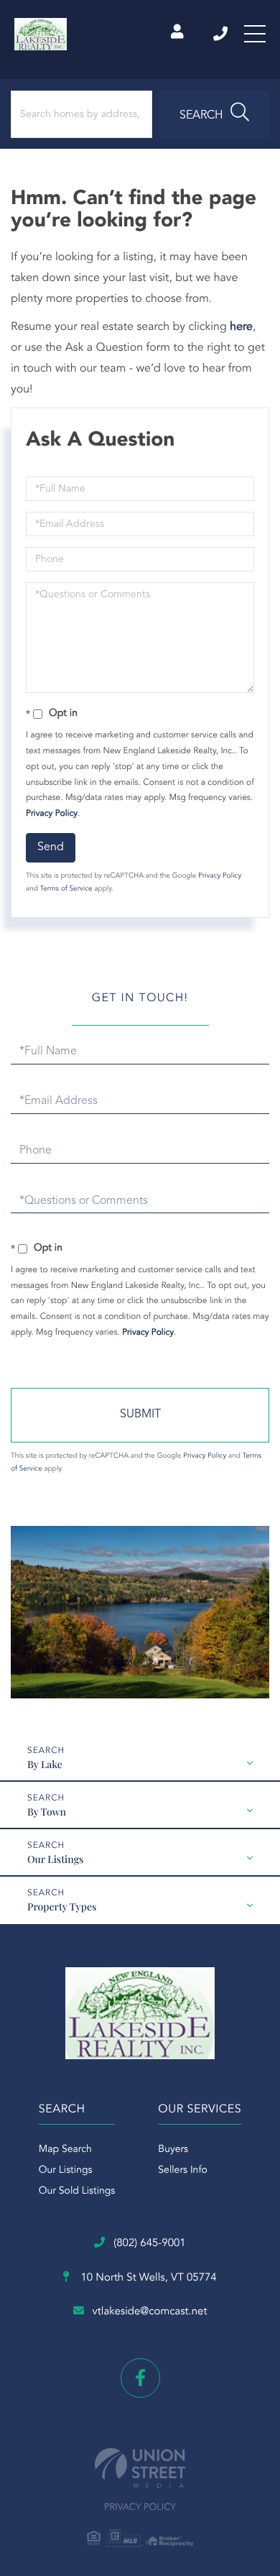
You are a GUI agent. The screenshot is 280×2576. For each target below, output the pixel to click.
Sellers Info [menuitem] (183, 2171)
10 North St (147, 2278)
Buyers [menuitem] (173, 2150)
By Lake (45, 1764)
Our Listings (55, 1859)
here (241, 327)
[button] (214, 114)
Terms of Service (66, 889)
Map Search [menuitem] (65, 2150)
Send (51, 847)
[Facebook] (140, 2378)
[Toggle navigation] (255, 34)
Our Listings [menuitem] (66, 2171)
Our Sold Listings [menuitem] (77, 2191)
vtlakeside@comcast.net (150, 2312)
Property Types (62, 1906)
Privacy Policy (52, 814)
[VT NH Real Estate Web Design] (140, 2468)
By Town (47, 1812)
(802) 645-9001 (221, 34)
